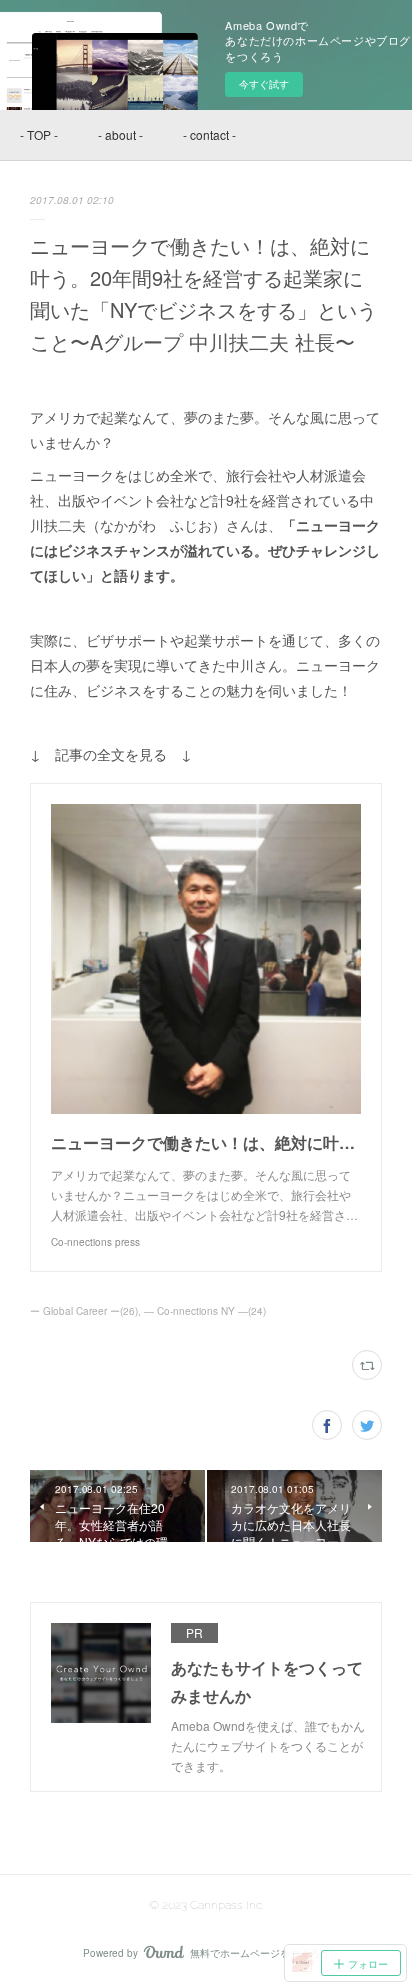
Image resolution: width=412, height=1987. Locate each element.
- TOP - (39, 134)
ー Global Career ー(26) (84, 1311)
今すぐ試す (264, 84)
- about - (120, 134)
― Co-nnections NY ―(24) (205, 1311)
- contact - (209, 134)
